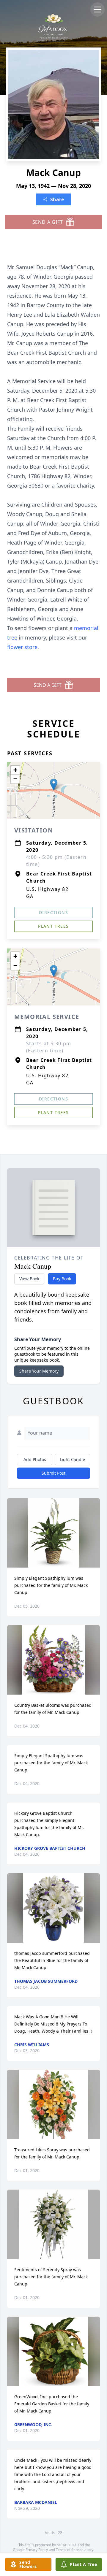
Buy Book (62, 1279)
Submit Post (53, 1473)
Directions (53, 912)
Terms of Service (70, 2550)
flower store (22, 647)
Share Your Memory (39, 1371)
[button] (54, 785)
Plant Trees (53, 926)
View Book (29, 1279)
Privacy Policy (37, 2550)
